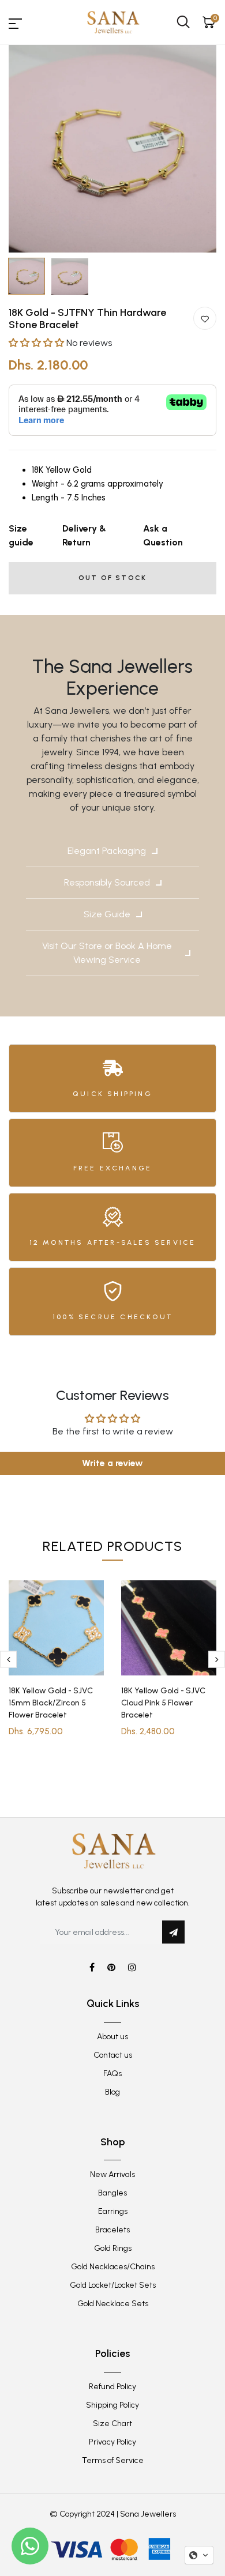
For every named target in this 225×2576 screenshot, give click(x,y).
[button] (37, 343)
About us (112, 2037)
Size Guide (107, 914)
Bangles (112, 2193)
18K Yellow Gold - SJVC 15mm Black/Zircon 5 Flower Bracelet (51, 1703)
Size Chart (112, 2424)
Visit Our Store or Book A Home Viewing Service (107, 953)
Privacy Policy (112, 2442)
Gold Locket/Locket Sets (113, 2285)
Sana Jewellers (148, 2514)
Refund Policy (112, 2387)
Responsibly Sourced (107, 882)
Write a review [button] (112, 1463)
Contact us (113, 2055)
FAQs (112, 2074)
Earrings (113, 2211)
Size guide (21, 535)
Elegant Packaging (107, 851)
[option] (112, 149)
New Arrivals (112, 2174)
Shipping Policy (112, 2405)
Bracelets (112, 2230)
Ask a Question (163, 535)
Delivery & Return (84, 535)
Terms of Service (113, 2460)
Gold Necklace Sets (113, 2304)
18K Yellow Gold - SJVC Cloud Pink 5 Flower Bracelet (163, 1703)
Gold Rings (113, 2248)
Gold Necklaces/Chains (113, 2267)
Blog (112, 2092)
